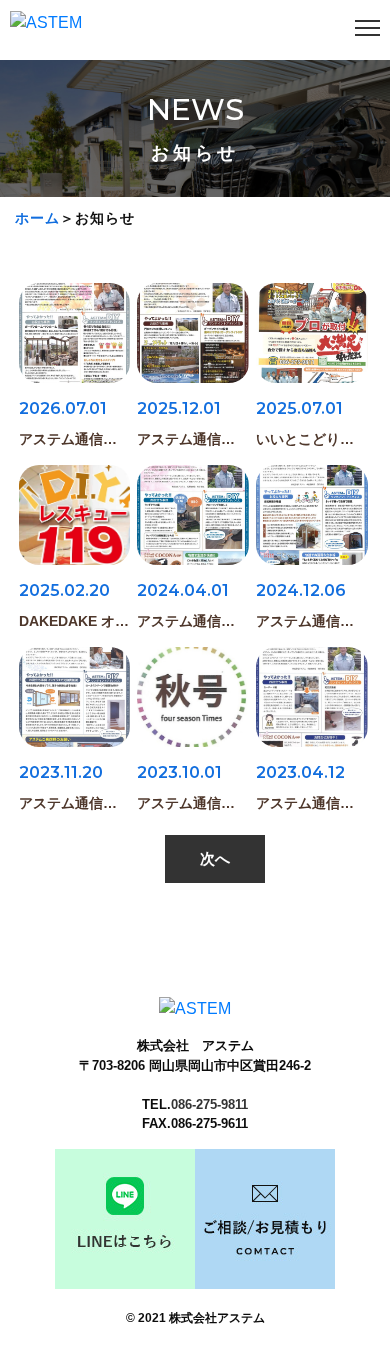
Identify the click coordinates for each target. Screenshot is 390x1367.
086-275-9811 (209, 1104)
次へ (215, 858)
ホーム (37, 218)
